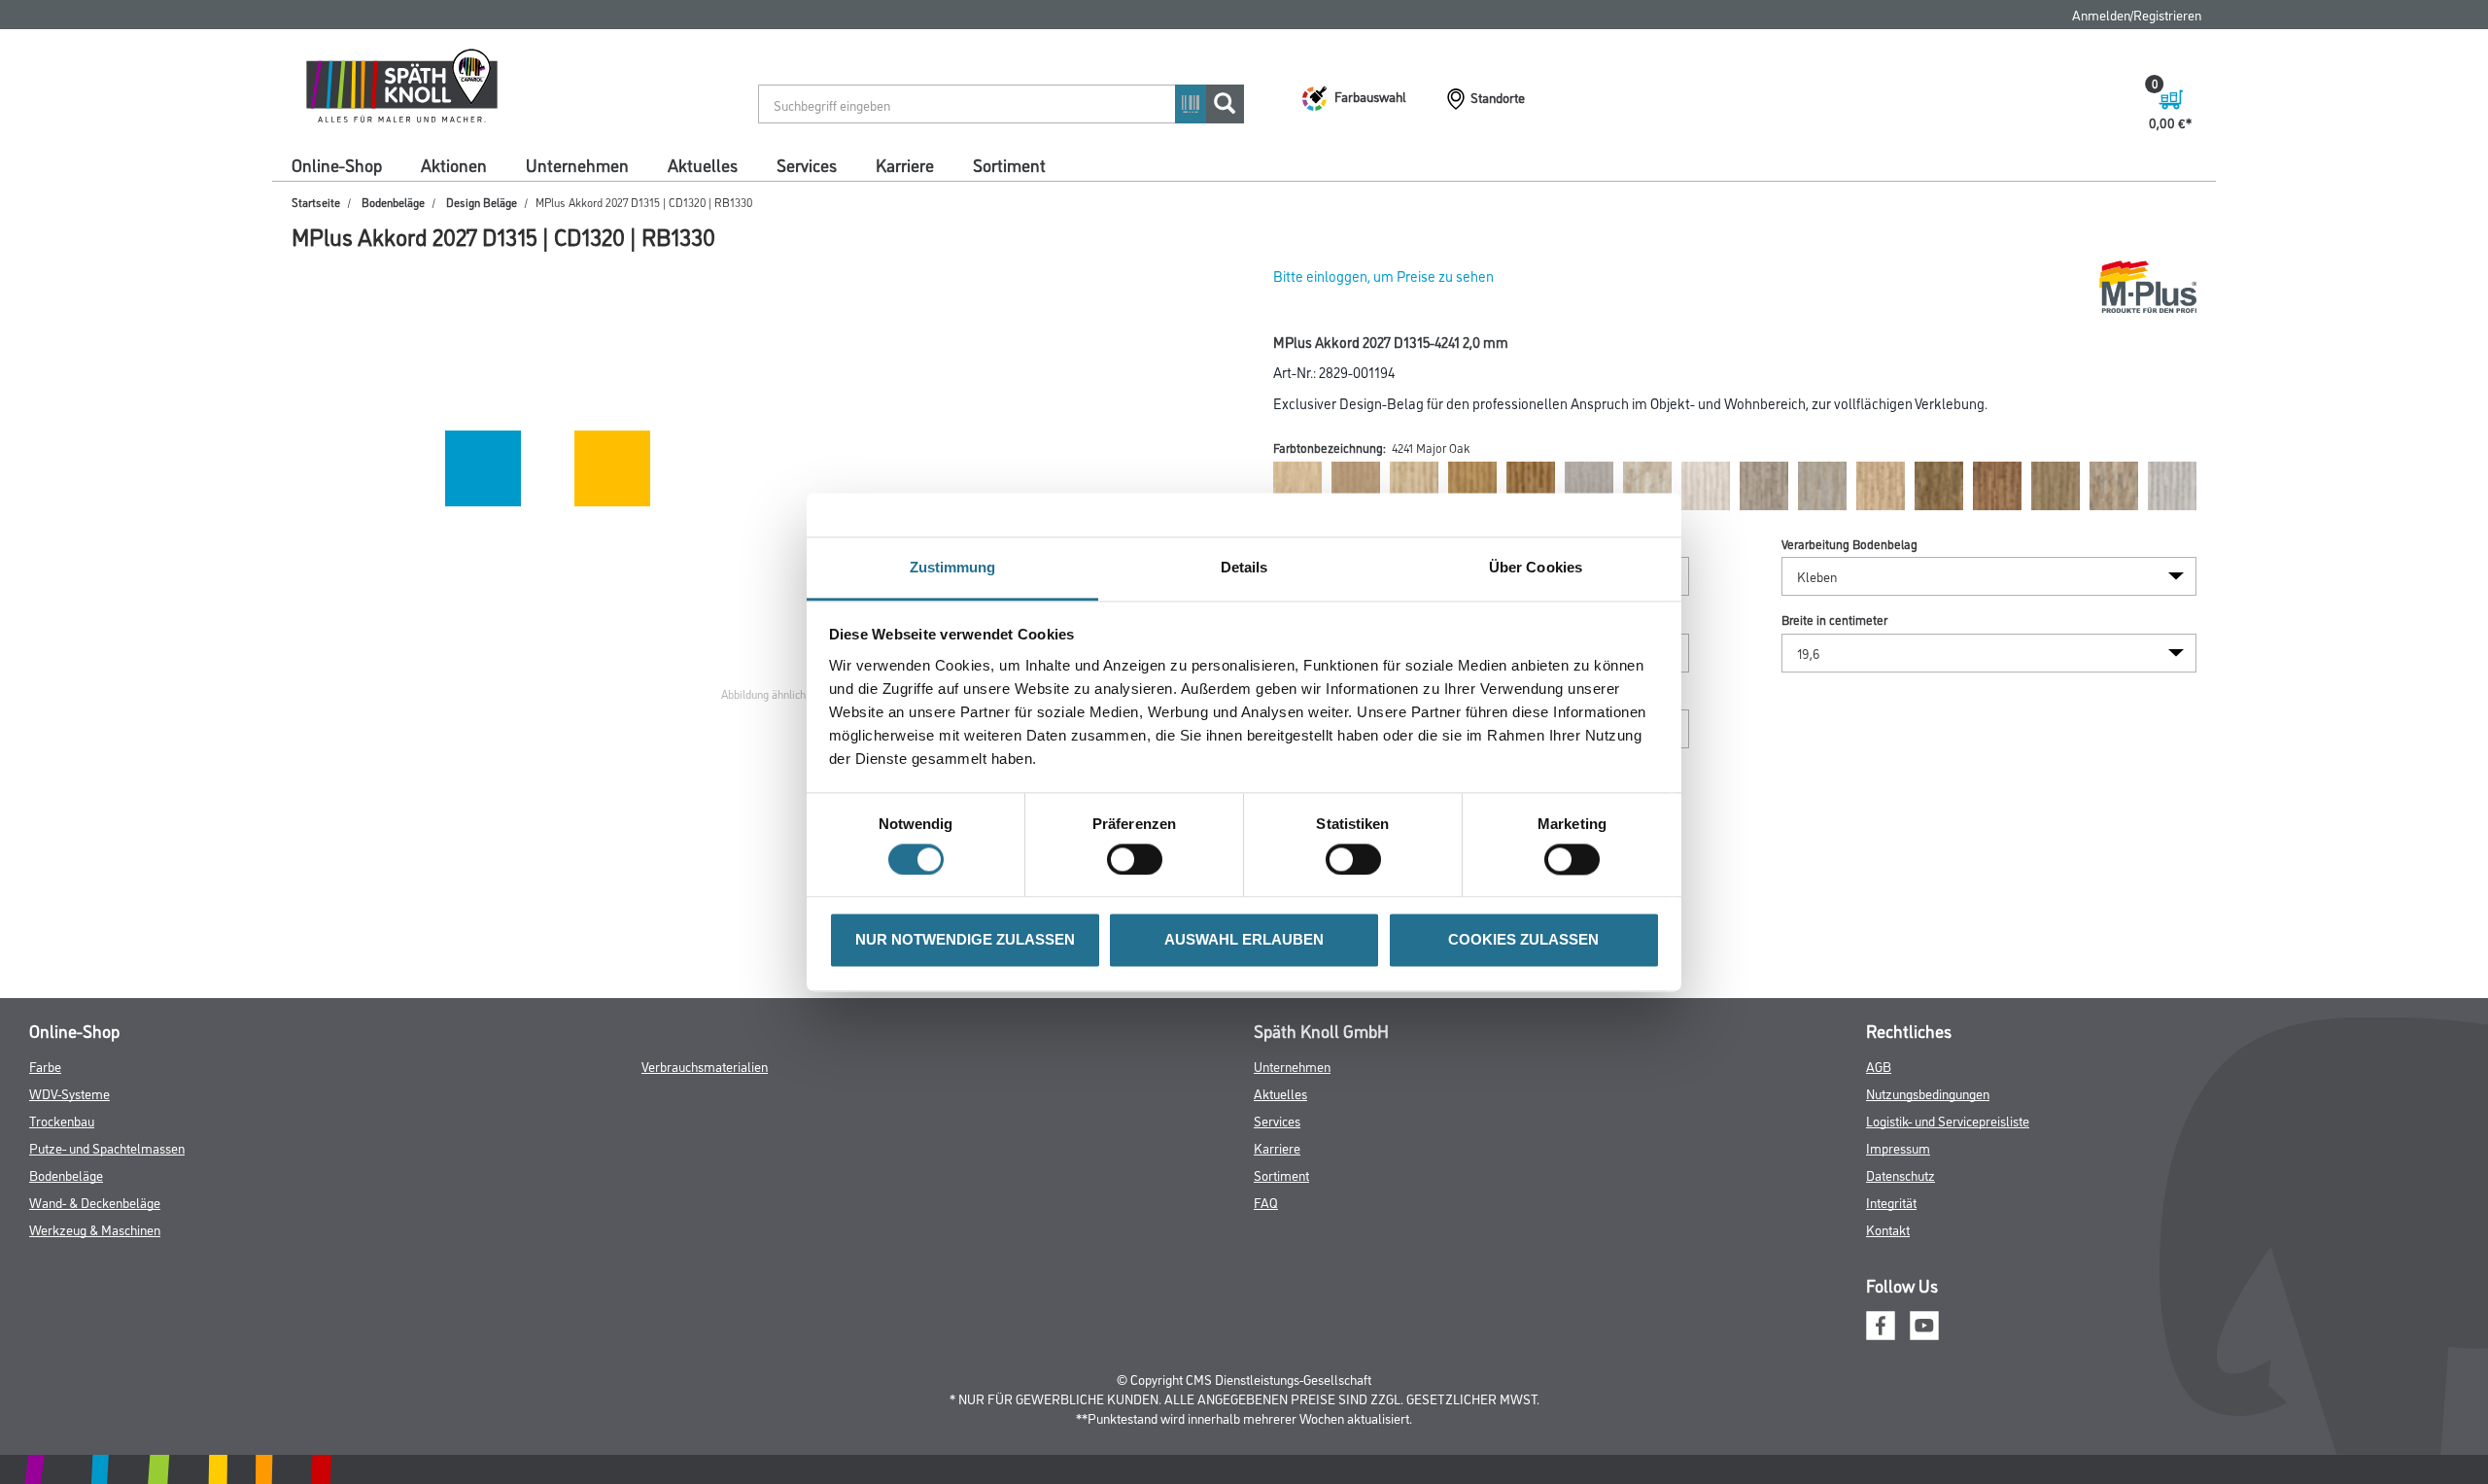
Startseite (316, 202)
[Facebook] (1881, 1322)
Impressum (1898, 1147)
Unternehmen (577, 164)
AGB (1879, 1066)
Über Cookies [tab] (1536, 567)
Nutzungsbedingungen (1928, 1093)
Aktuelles (703, 164)
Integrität (1891, 1202)
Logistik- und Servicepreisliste (1948, 1120)
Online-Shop (337, 164)
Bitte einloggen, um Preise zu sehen (1383, 276)
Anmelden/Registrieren (2137, 14)
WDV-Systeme (69, 1093)
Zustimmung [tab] (953, 567)
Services (807, 164)
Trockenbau (62, 1120)
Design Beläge (482, 202)
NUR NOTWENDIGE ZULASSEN (965, 940)
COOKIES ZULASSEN (1523, 940)
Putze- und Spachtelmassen (107, 1147)
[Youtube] (1924, 1322)
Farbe (45, 1066)
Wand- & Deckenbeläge (95, 1202)
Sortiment (1009, 164)
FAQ (1266, 1202)
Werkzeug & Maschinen (95, 1229)
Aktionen (454, 164)
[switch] (1140, 859)
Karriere (905, 164)
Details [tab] (1244, 567)
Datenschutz (1901, 1174)
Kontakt (1888, 1229)
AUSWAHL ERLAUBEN (1244, 940)
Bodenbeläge (393, 202)
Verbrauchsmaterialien (705, 1066)
